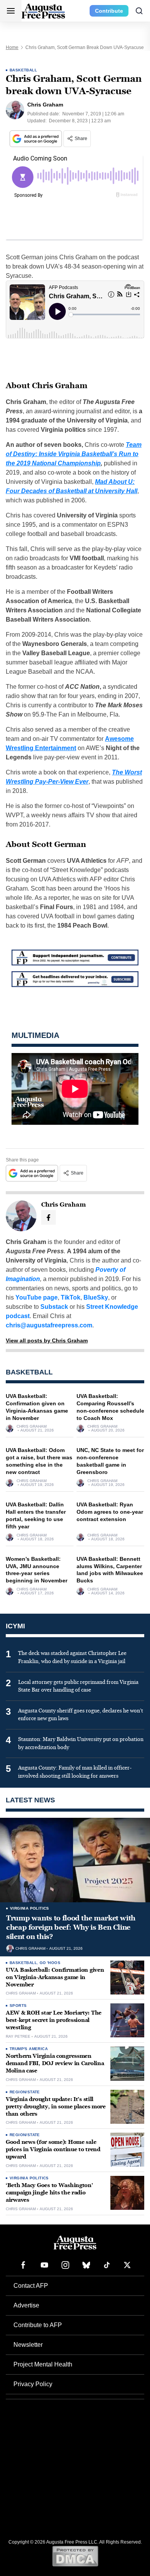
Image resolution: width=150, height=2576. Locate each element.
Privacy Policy (33, 2384)
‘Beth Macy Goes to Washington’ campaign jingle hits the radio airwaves (49, 2193)
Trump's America (29, 2049)
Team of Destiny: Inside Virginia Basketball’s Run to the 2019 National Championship (74, 454)
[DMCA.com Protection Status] (75, 2556)
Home (12, 47)
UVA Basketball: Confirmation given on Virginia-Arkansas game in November (55, 1977)
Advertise (26, 2305)
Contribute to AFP (38, 2325)
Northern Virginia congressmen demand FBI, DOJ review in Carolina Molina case (55, 2063)
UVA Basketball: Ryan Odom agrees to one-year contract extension (110, 1512)
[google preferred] (37, 139)
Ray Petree (18, 2037)
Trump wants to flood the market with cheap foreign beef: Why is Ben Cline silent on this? (71, 1928)
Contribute (109, 11)
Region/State (25, 2092)
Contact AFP (31, 2286)
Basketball (23, 70)
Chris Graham (32, 1427)
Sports (18, 2006)
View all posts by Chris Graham (47, 1340)
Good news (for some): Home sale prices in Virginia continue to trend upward (53, 2149)
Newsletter (28, 2345)
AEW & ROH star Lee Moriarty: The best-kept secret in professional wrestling (54, 2020)
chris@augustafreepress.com (49, 1325)
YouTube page (37, 1297)
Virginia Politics (30, 1908)
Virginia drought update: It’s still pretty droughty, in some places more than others (56, 2107)
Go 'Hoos (50, 1963)
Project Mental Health (43, 2364)
